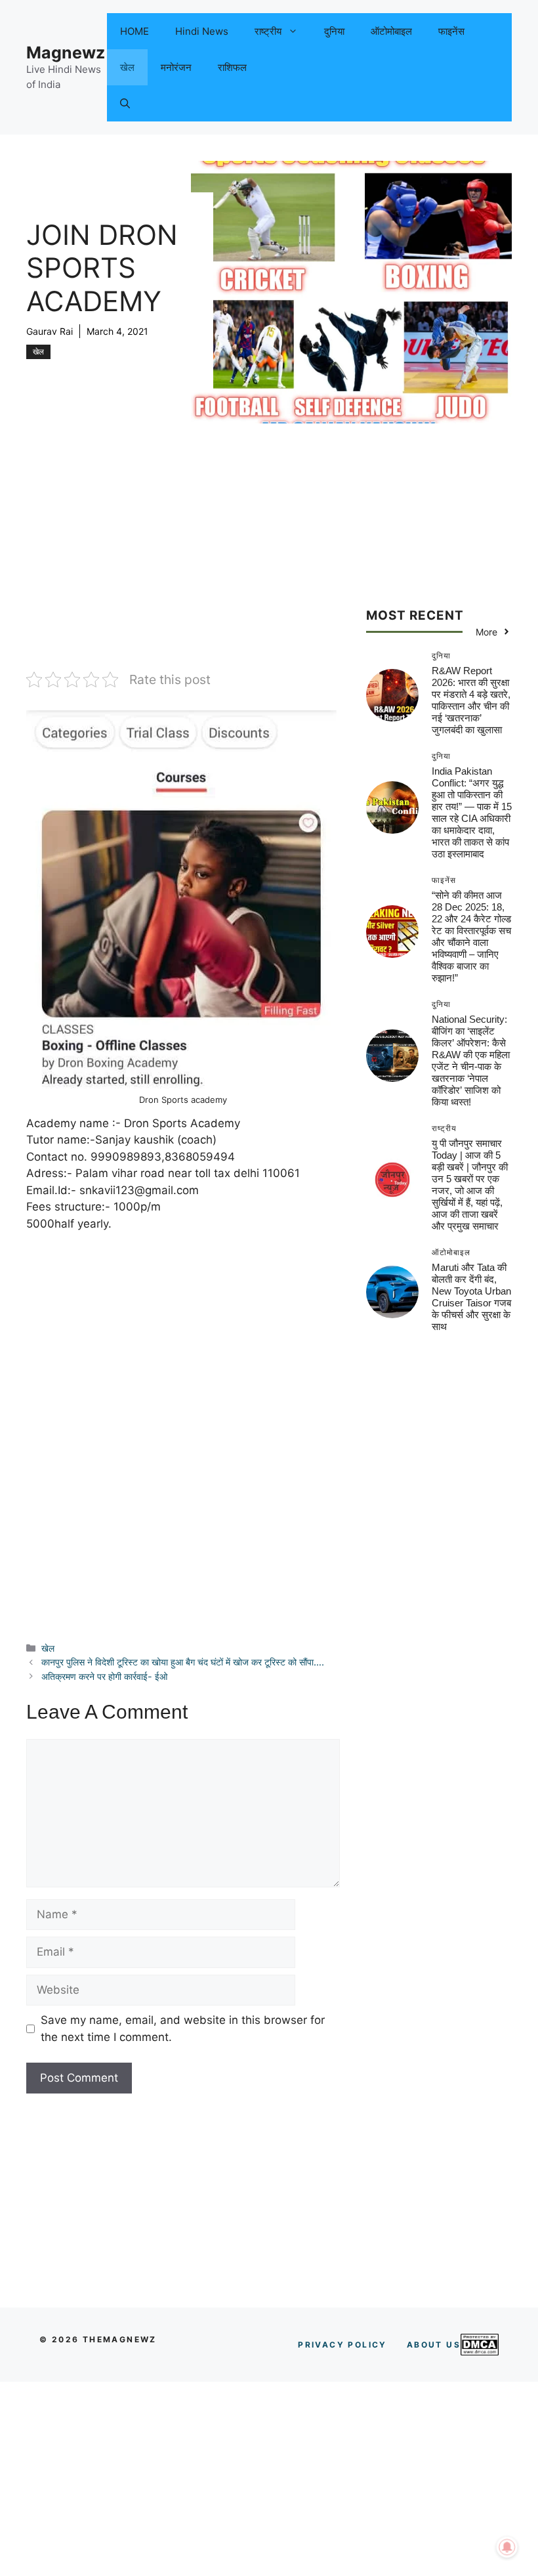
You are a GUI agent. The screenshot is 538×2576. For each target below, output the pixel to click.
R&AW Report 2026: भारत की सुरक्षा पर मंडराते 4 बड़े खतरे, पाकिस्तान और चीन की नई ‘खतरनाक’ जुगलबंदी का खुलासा (471, 700)
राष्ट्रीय (268, 31)
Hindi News (202, 31)
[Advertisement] (183, 573)
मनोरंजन (176, 67)
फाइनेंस (451, 31)
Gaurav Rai (50, 331)
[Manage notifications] (507, 2547)
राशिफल (232, 67)
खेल (127, 67)
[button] (125, 103)
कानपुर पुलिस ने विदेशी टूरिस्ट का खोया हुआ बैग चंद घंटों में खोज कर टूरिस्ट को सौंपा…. (183, 1662)
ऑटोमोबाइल (391, 31)
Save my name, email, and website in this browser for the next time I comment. (183, 2029)
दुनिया (334, 31)
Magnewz (66, 53)
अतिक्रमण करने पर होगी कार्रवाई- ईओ (104, 1676)
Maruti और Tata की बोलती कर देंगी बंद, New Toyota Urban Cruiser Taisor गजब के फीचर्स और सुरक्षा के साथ (471, 1297)
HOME (134, 31)
